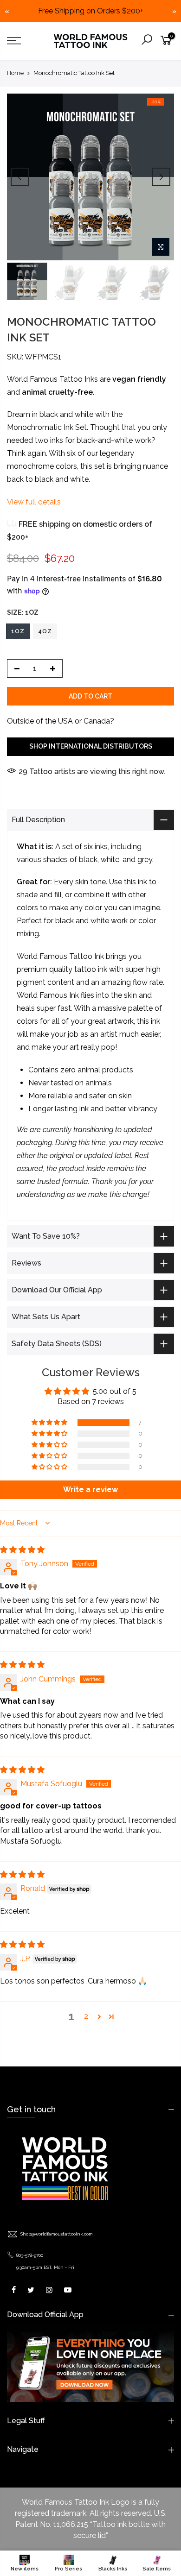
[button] (50, 1423)
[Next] (161, 177)
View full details (34, 502)
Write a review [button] (90, 1490)
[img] (22, 1550)
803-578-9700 (30, 2255)
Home (15, 73)
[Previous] (20, 177)
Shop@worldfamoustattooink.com (57, 2234)
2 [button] (86, 2016)
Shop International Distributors (91, 747)
